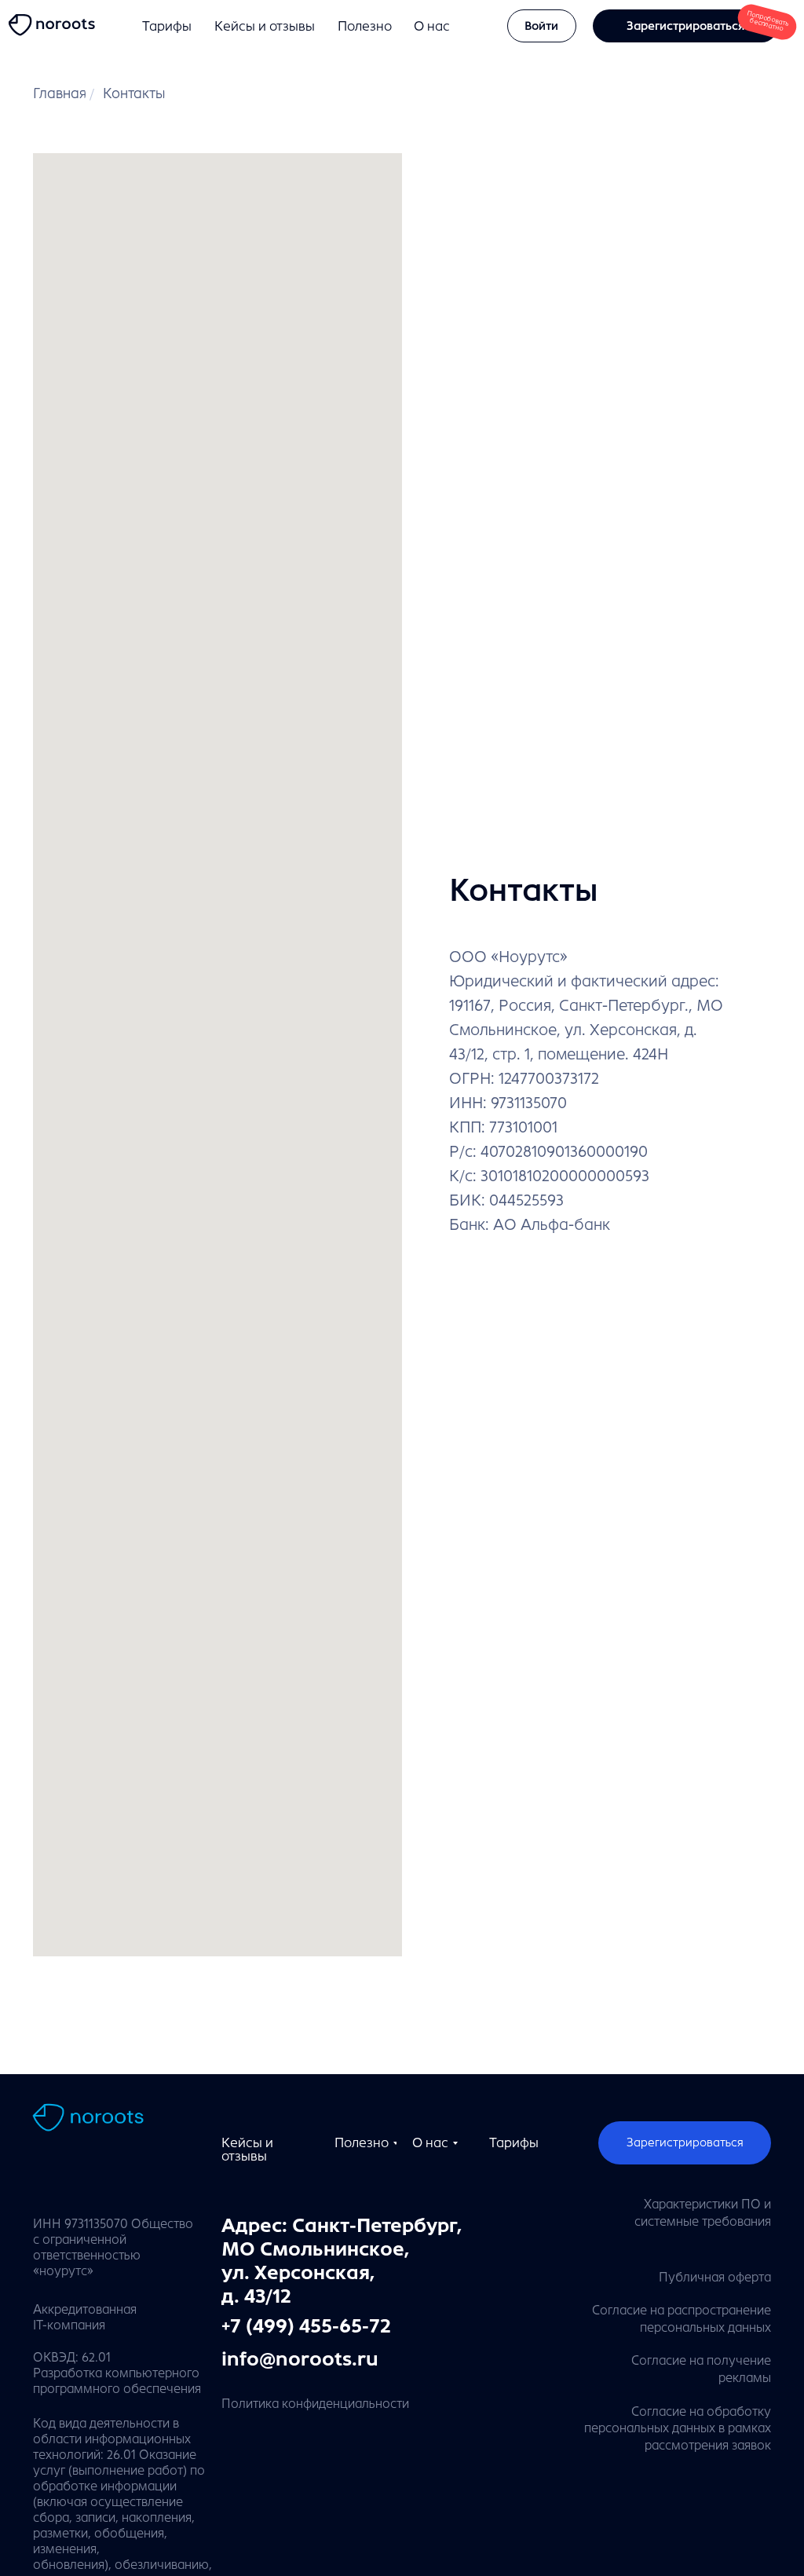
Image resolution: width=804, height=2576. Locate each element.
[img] (55, 26)
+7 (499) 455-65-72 (306, 2326)
